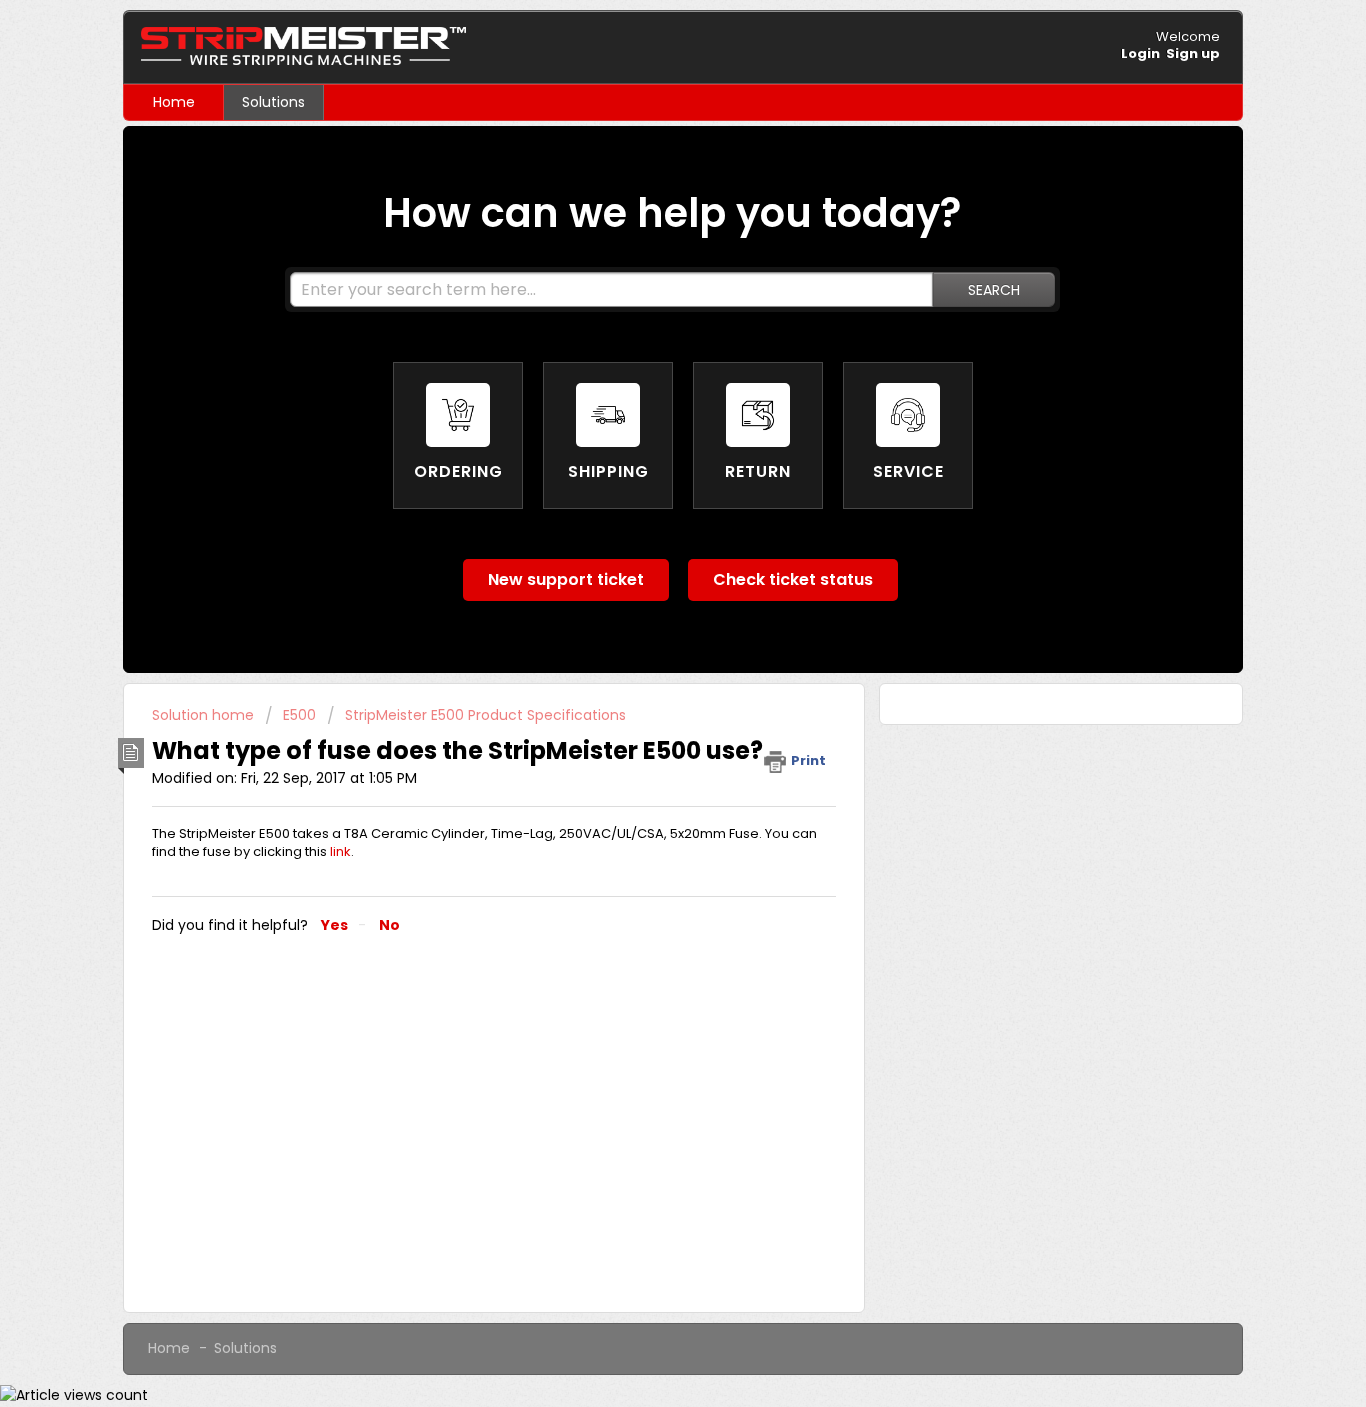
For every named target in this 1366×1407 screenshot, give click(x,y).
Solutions (273, 102)
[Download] (646, 447)
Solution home (205, 715)
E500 (299, 715)
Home (174, 102)
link (340, 851)
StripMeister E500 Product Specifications (485, 715)
